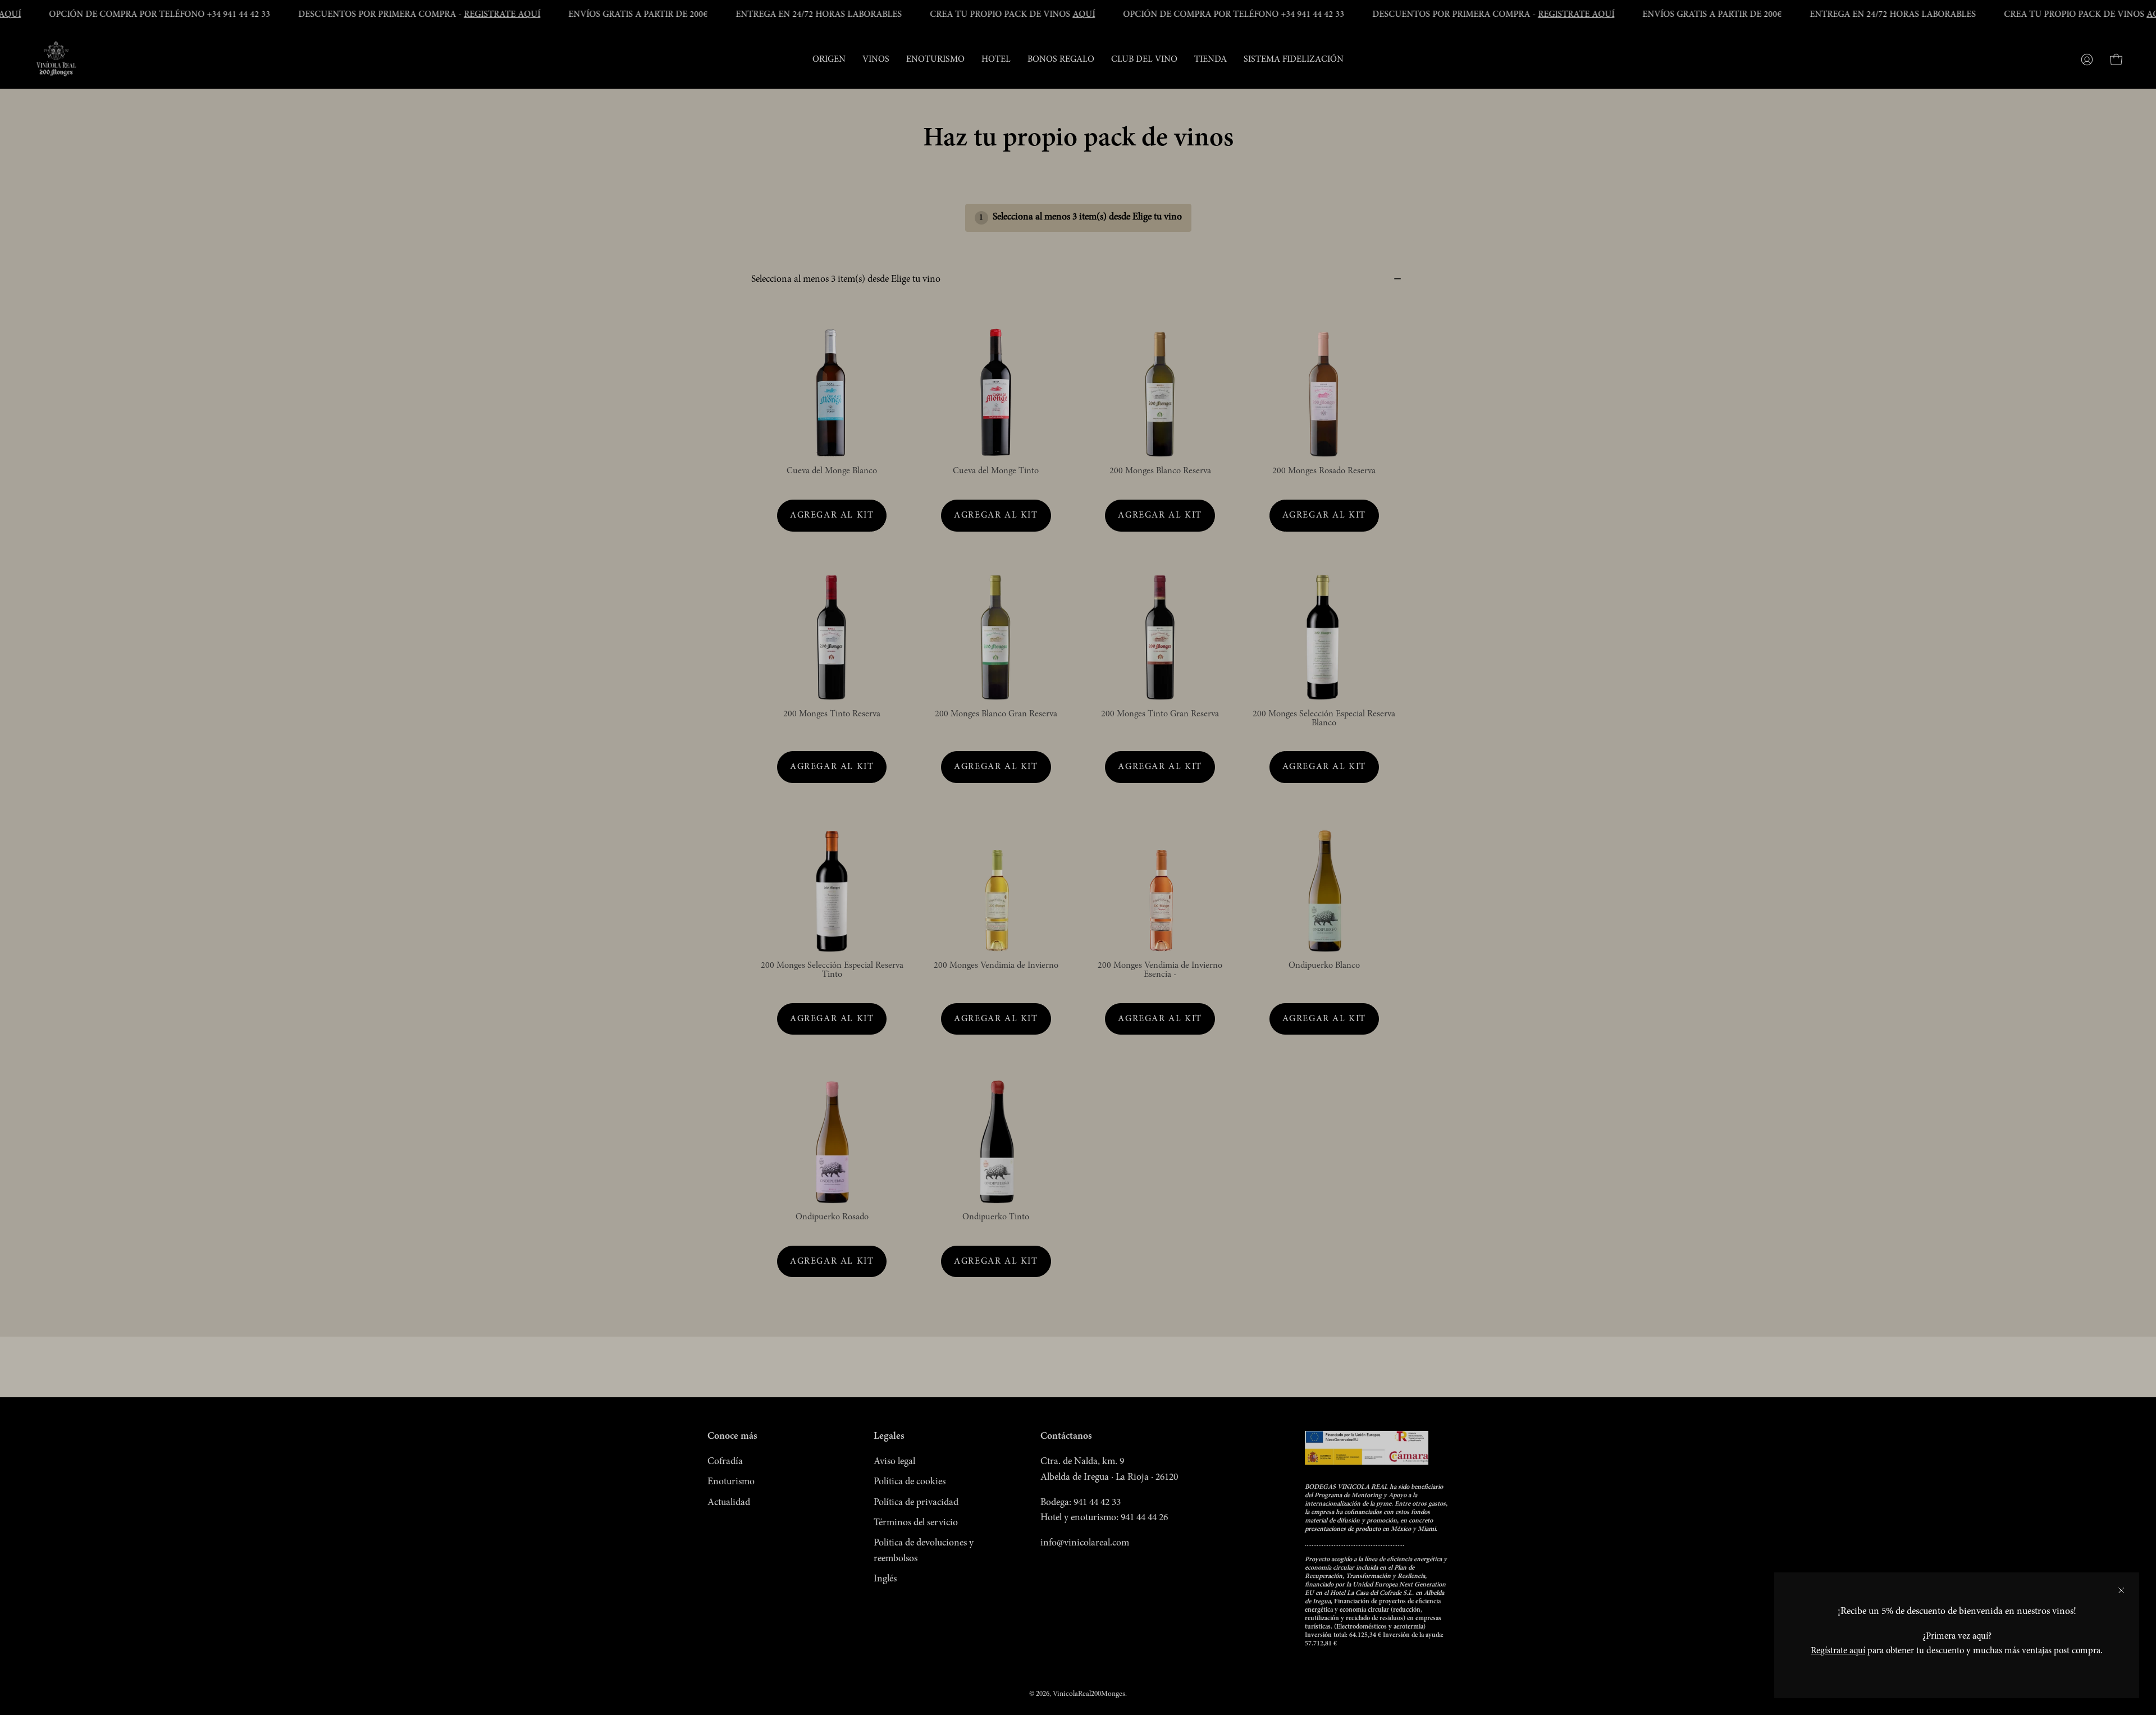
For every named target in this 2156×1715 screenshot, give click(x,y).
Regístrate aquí (1838, 1651)
